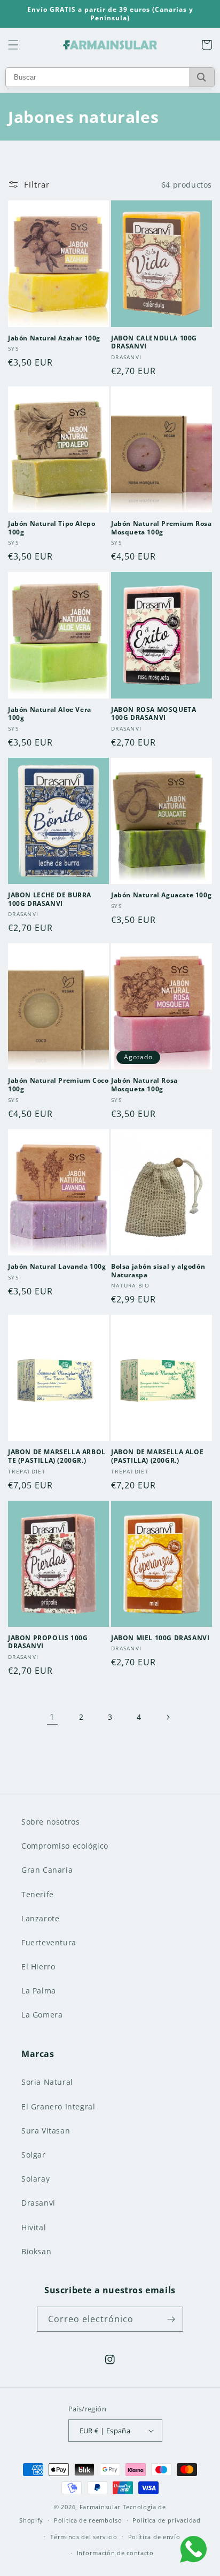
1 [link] (52, 1717)
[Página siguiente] (168, 1717)
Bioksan (36, 2251)
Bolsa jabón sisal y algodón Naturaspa (158, 1271)
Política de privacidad (166, 2520)
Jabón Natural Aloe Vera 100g (50, 714)
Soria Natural (47, 2082)
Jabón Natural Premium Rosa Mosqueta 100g (162, 528)
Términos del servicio (84, 2537)
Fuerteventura (49, 1942)
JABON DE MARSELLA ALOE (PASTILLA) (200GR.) (157, 1456)
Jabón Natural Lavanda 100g (57, 1267)
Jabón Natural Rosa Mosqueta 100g (144, 1085)
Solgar (34, 2155)
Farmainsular (100, 2507)
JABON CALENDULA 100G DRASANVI (154, 342)
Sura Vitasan (46, 2131)
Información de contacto (115, 2553)
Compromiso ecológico (65, 1846)
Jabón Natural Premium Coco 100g (58, 1085)
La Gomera (42, 2015)
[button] (13, 45)
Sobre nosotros (50, 1822)
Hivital (34, 2227)
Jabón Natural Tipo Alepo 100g (52, 528)
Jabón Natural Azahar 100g (54, 338)
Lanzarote (40, 1918)
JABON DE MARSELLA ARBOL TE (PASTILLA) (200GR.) (57, 1456)
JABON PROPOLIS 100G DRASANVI (48, 1642)
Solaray (36, 2179)
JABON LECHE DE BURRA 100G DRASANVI (50, 899)
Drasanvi (38, 2203)
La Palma (39, 1991)
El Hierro (38, 1966)
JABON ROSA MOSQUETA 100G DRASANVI (154, 714)
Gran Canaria (47, 1870)
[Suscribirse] (171, 2319)
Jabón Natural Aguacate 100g (161, 895)
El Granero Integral (58, 2106)
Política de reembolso (88, 2520)
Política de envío (154, 2537)
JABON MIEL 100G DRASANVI (160, 1638)
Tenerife (38, 1894)
